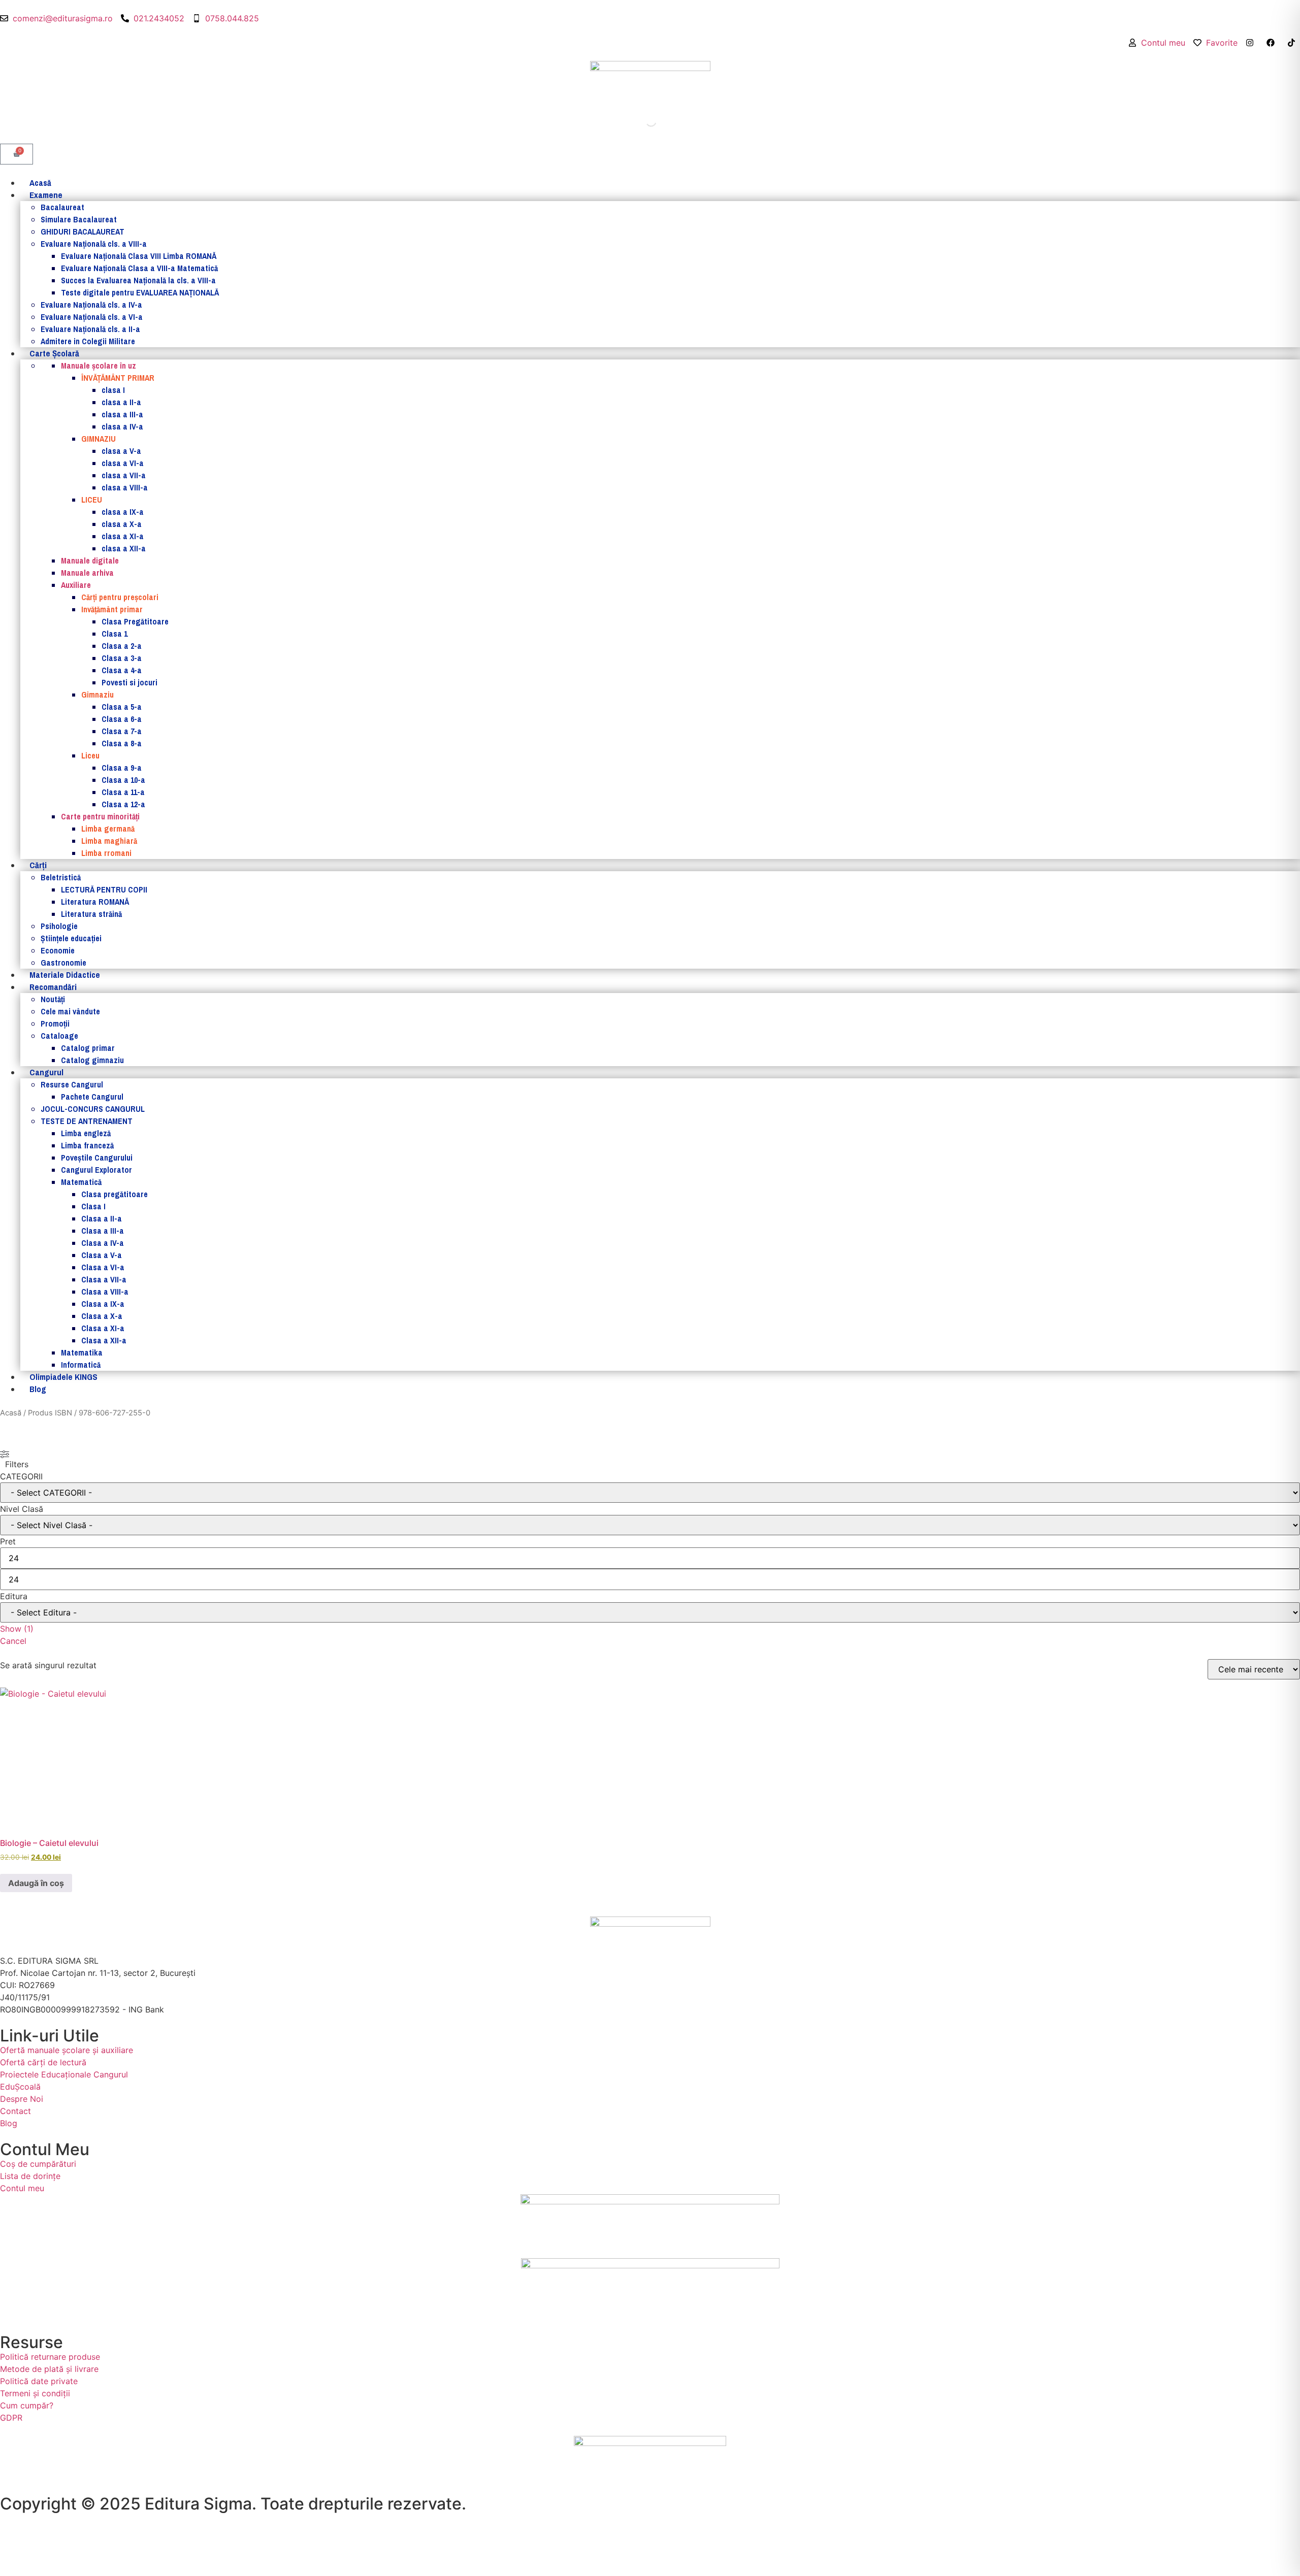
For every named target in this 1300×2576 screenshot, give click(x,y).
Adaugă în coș (36, 1883)
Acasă (11, 1413)
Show (17, 1629)
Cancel (13, 1641)
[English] (1285, 54)
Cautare (628, 121)
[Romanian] (1295, 54)
